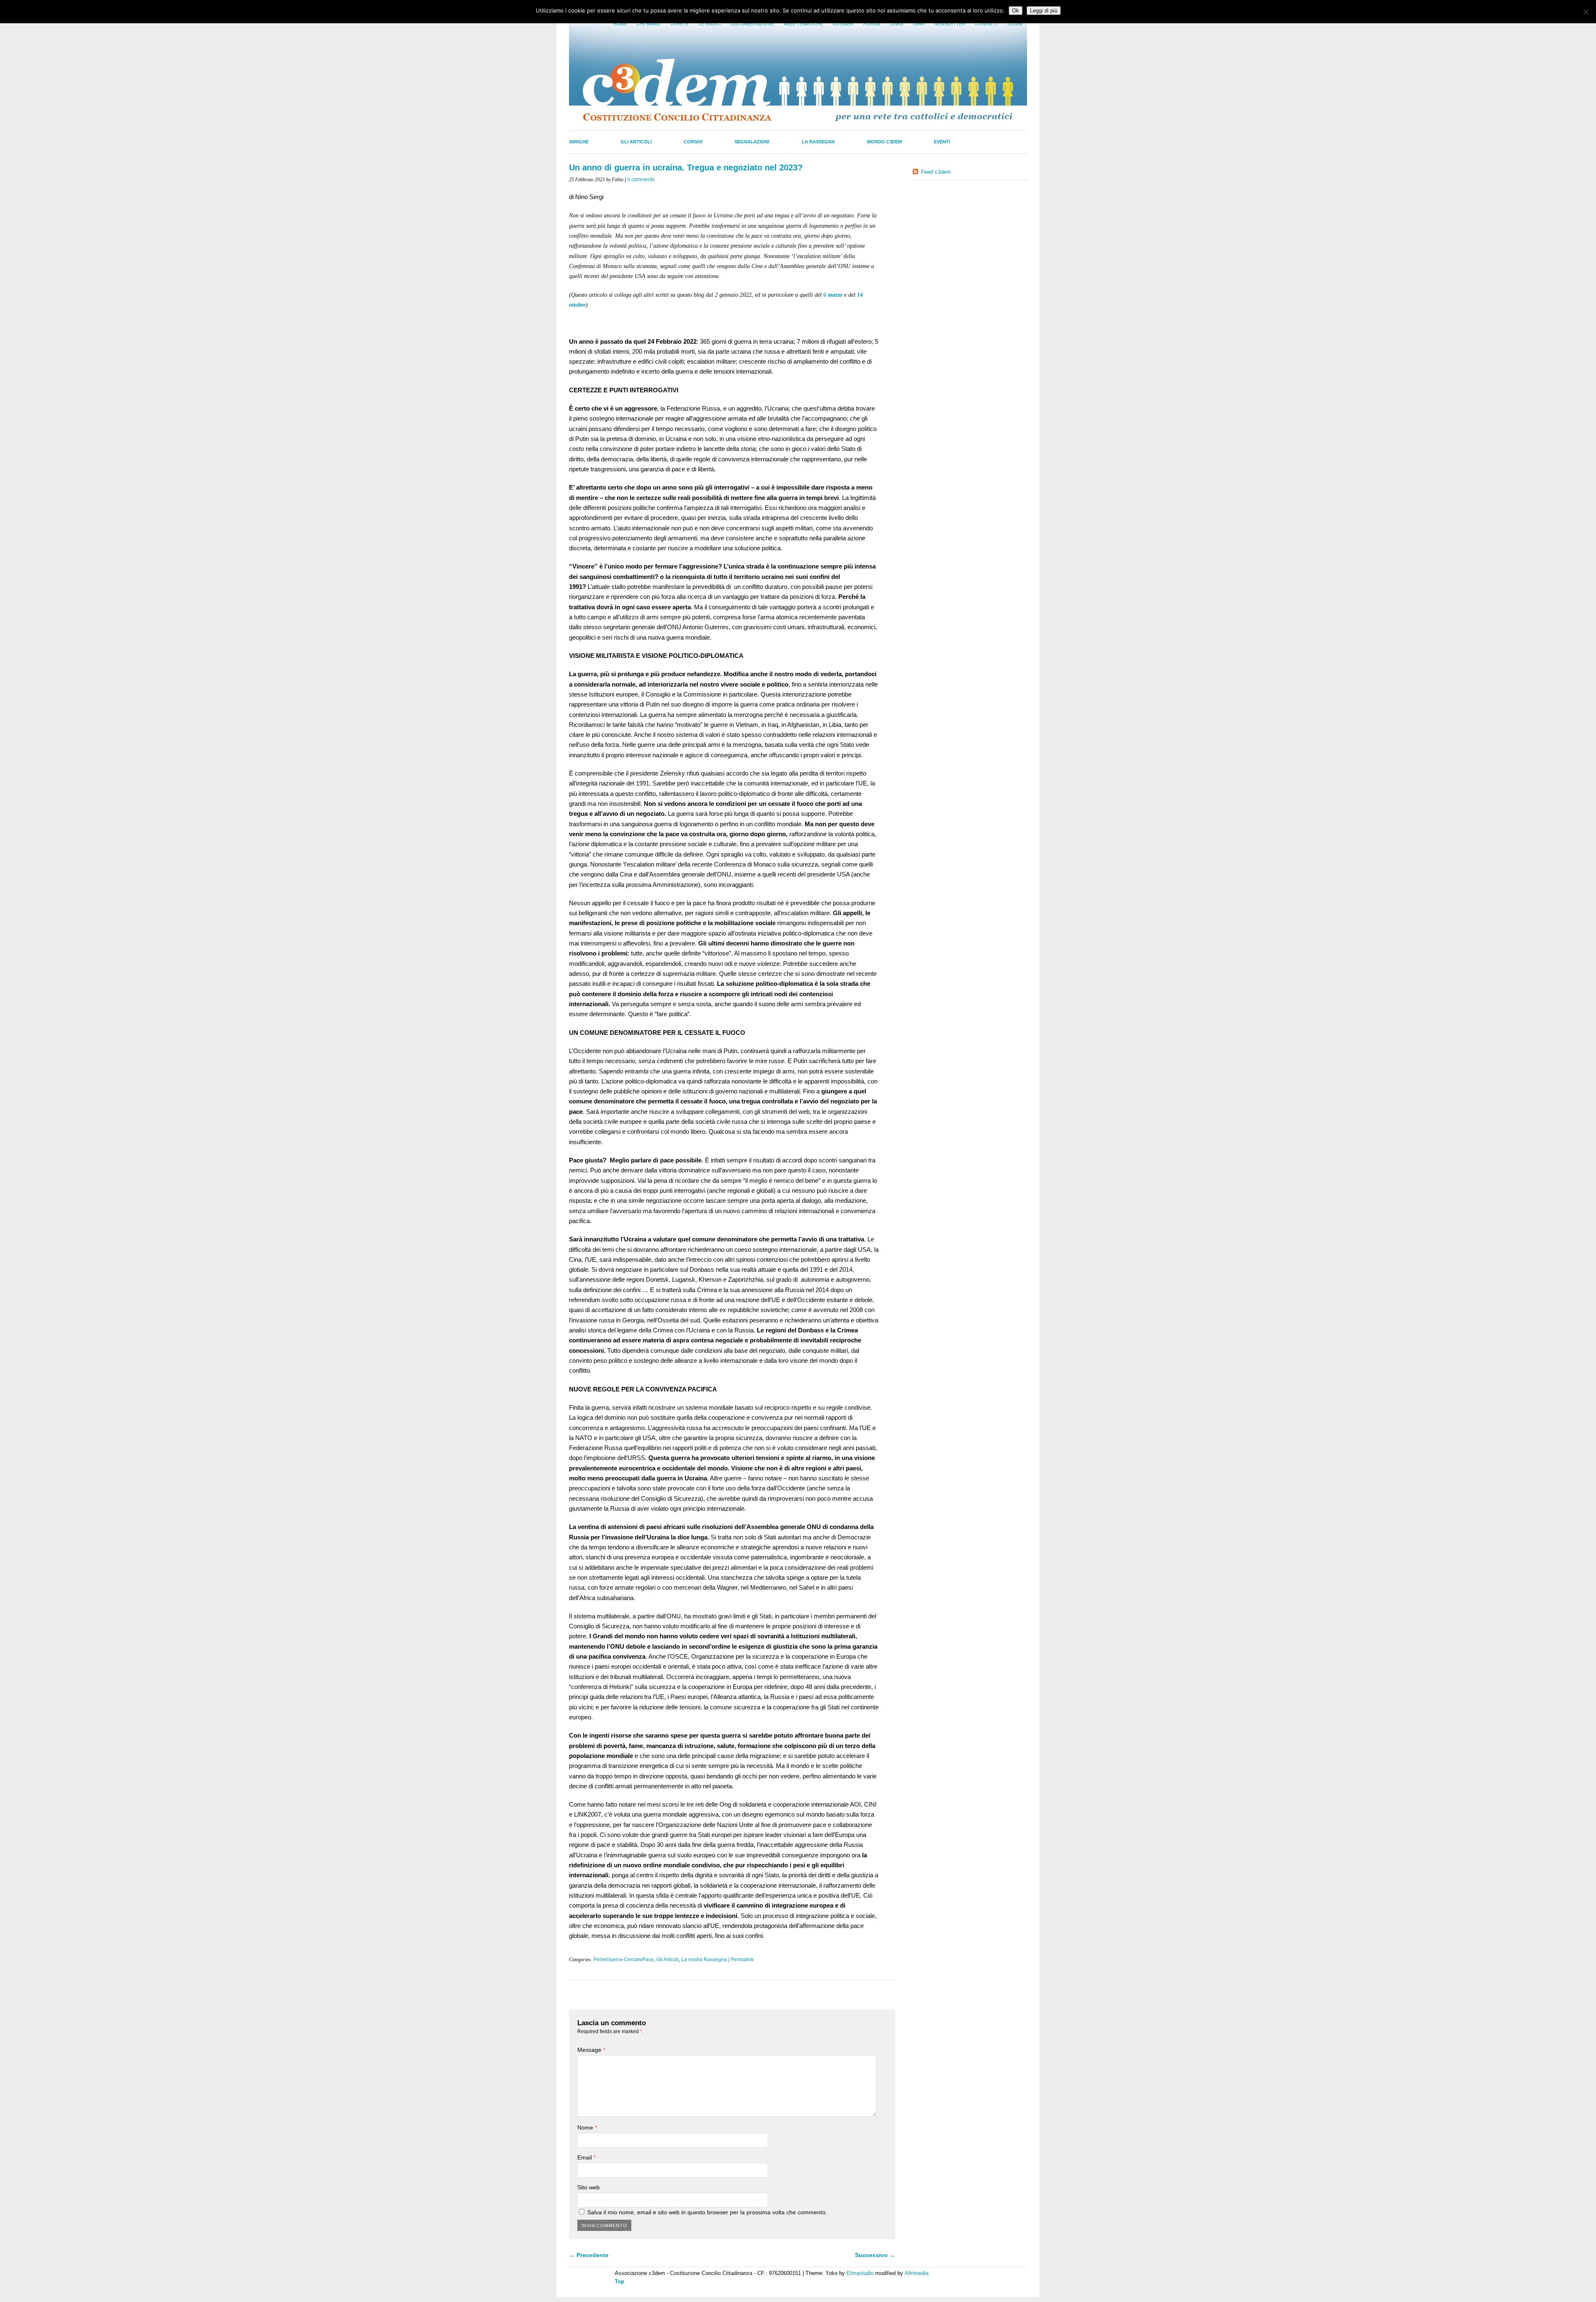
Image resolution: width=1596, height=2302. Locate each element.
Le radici (710, 24)
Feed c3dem (936, 172)
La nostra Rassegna (704, 1960)
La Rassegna (818, 142)
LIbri (919, 24)
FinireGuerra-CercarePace (624, 1960)
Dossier (843, 24)
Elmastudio (860, 2273)
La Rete (680, 24)
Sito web (589, 2187)
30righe (579, 142)
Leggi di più (1044, 11)
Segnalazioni (752, 142)
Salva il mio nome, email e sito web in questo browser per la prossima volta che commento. (707, 2212)
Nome (587, 2127)
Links (897, 24)
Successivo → (875, 2255)
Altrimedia (916, 2273)
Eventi (942, 142)
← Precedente (589, 2255)
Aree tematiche (803, 24)
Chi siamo (649, 24)
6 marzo (833, 295)
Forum (872, 24)
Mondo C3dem (884, 142)
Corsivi (693, 142)
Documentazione (752, 24)
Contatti (986, 24)
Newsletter (950, 24)
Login (1015, 24)
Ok (1016, 11)
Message (591, 2050)
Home (620, 24)
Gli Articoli (636, 142)
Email (586, 2157)
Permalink (742, 1960)
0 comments (641, 180)
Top (619, 2281)
